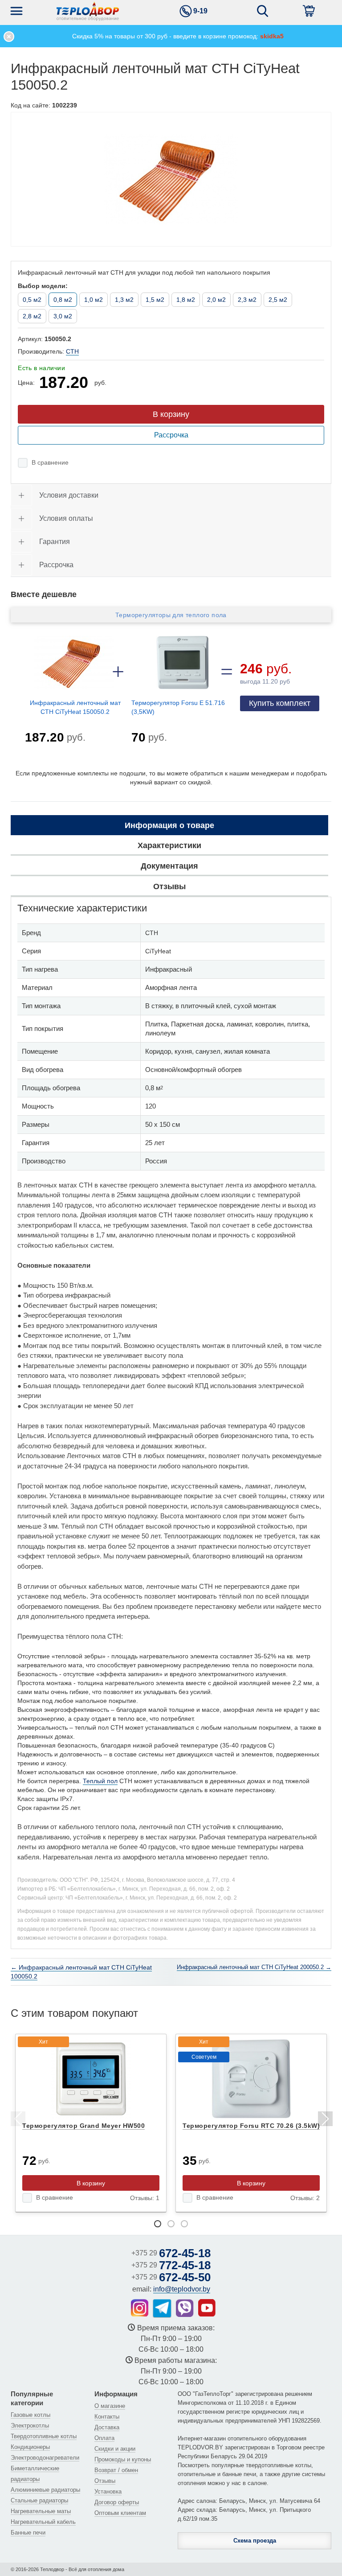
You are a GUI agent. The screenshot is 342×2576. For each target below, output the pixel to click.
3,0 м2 (63, 316)
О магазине (110, 2406)
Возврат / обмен (116, 2470)
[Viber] (185, 2308)
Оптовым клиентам (120, 2513)
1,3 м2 (124, 300)
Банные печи (28, 2533)
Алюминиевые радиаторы (45, 2490)
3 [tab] (184, 2224)
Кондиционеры (30, 2447)
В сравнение (50, 462)
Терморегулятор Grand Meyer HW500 (83, 2126)
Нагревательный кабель (43, 2522)
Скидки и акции (115, 2449)
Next (325, 2120)
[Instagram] (140, 2308)
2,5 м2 (278, 300)
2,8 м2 (32, 316)
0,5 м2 (32, 300)
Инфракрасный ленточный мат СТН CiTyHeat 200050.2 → (254, 1967)
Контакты (107, 2417)
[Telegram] (162, 2308)
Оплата (104, 2438)
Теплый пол (100, 1781)
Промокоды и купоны (123, 2459)
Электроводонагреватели (45, 2458)
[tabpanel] (91, 2123)
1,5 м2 (155, 300)
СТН (72, 351)
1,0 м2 (94, 300)
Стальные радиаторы (39, 2500)
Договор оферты (117, 2502)
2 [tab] (171, 2224)
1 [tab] (158, 2224)
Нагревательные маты (41, 2511)
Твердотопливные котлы (44, 2436)
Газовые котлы (31, 2415)
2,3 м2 (247, 300)
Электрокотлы (30, 2426)
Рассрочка (171, 435)
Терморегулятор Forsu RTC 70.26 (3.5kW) (251, 2126)
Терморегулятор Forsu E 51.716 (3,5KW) (178, 707)
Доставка (107, 2427)
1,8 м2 (186, 300)
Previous (17, 2120)
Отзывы (105, 2481)
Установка (108, 2492)
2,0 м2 (216, 300)
